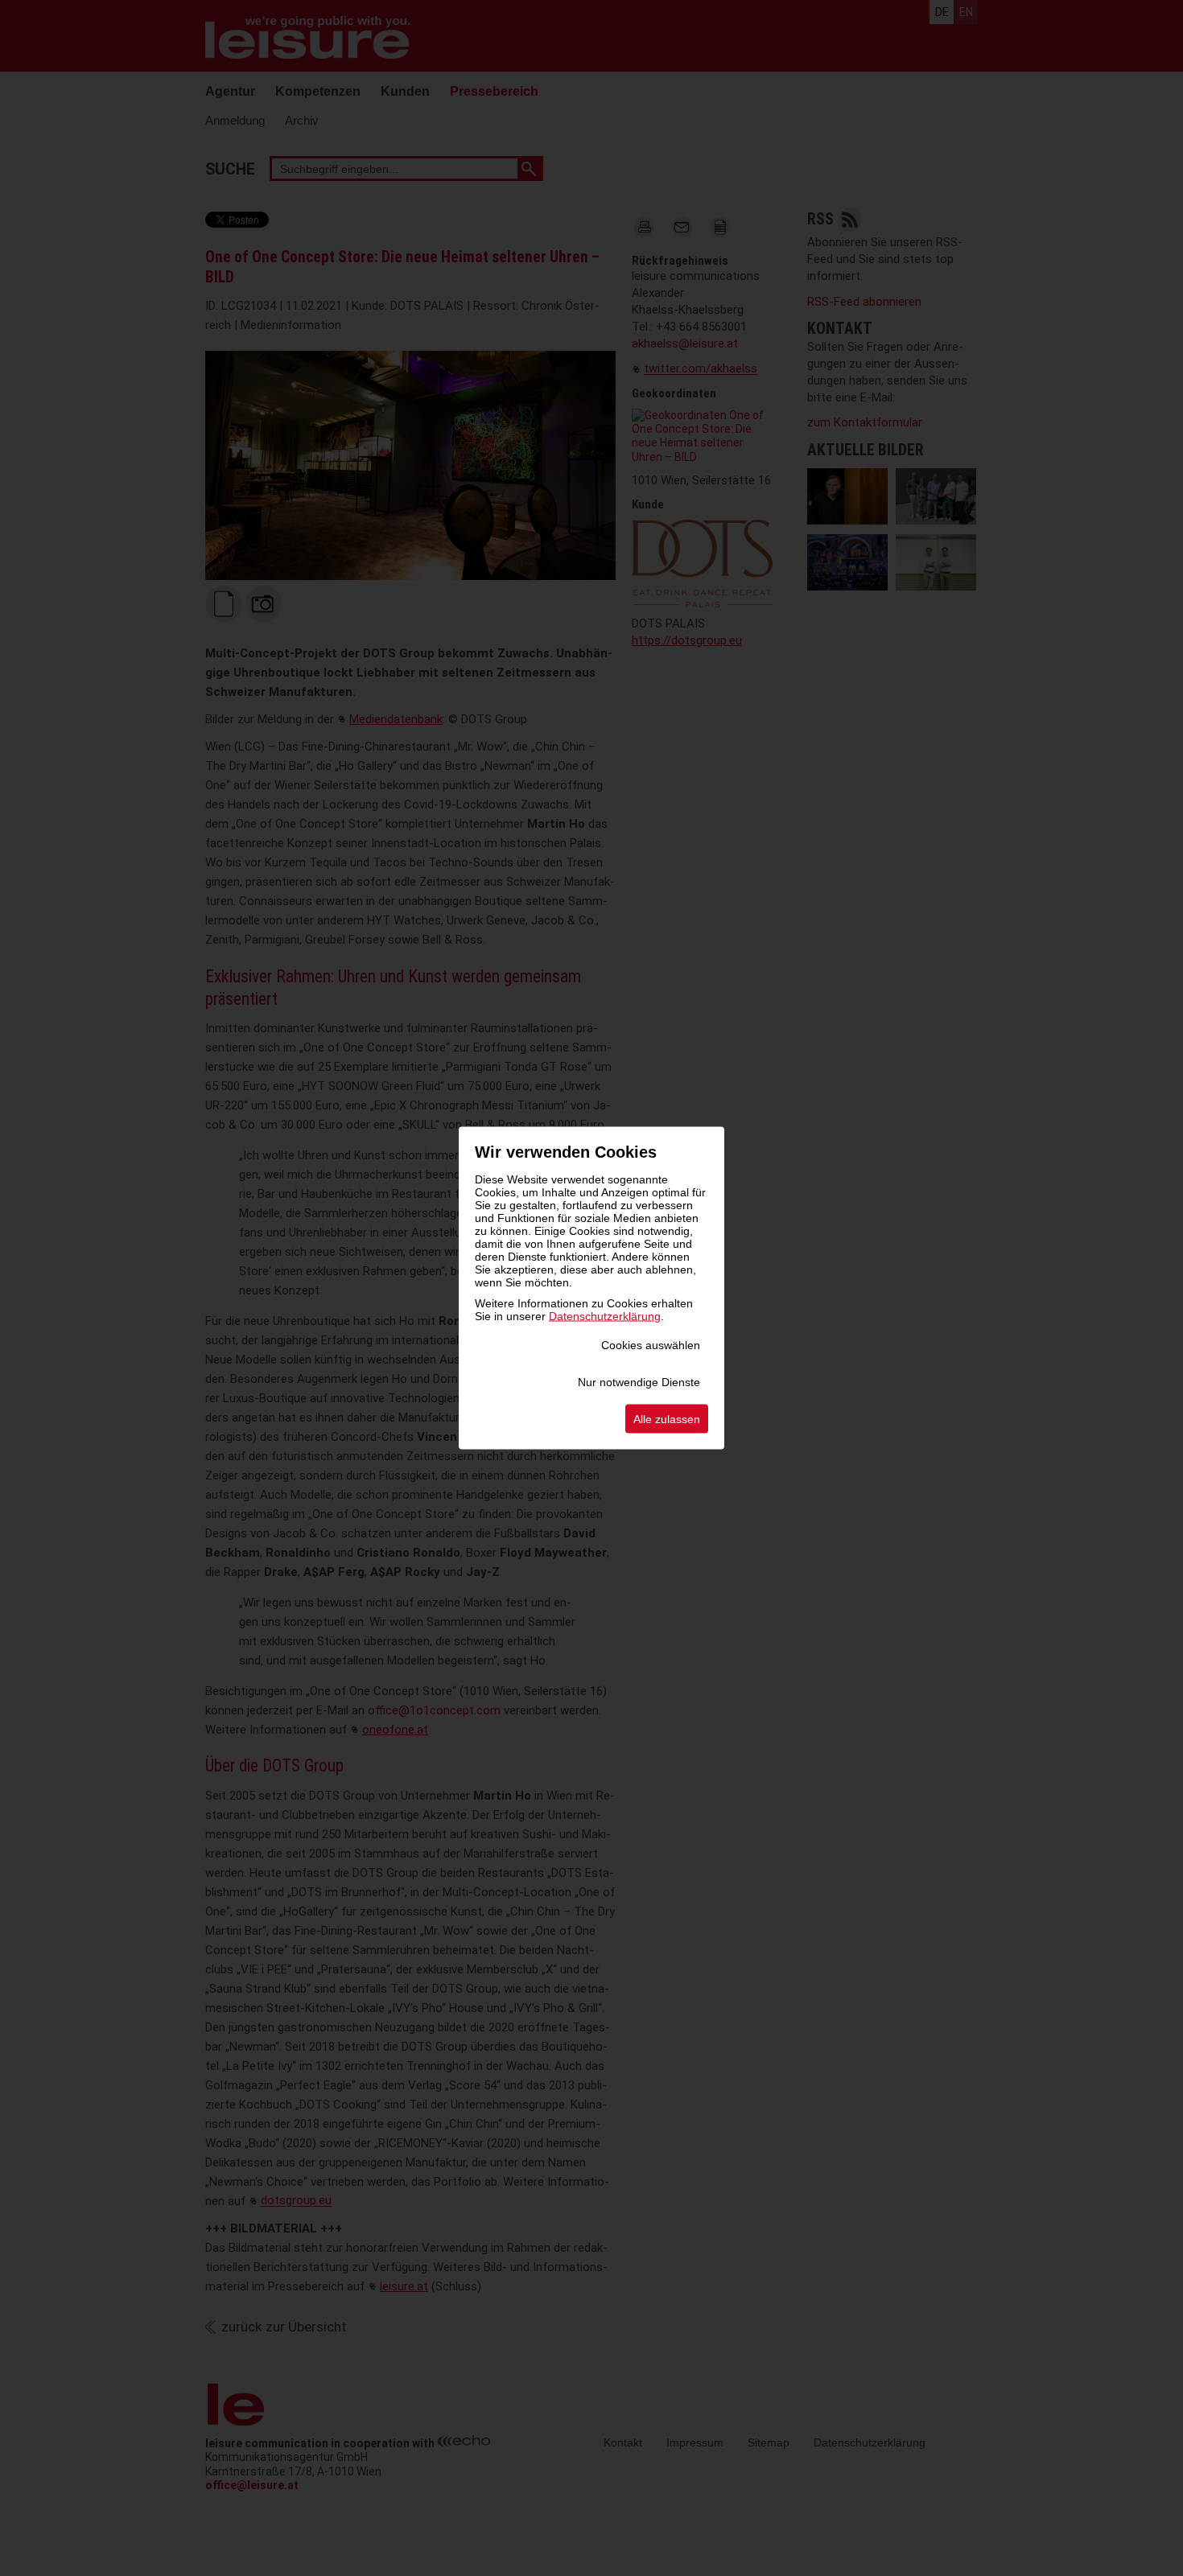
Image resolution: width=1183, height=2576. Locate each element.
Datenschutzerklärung (605, 1316)
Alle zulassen (667, 1419)
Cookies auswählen (651, 1345)
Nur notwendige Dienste (639, 1382)
